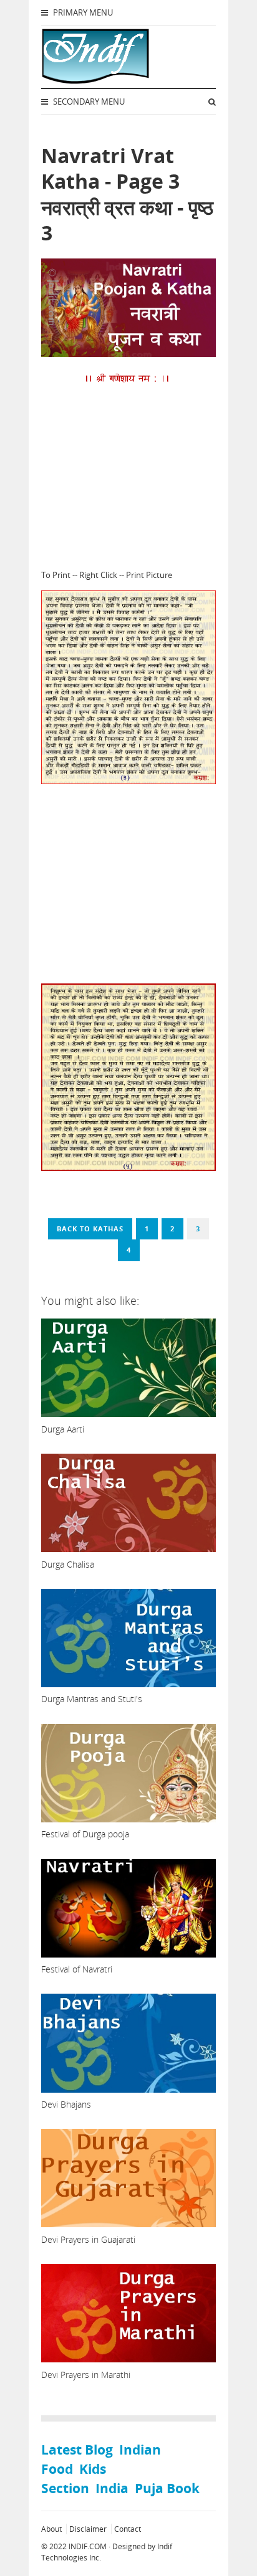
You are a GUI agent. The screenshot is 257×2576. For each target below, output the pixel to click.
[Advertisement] (128, 476)
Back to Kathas (90, 1229)
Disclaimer (88, 2529)
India (112, 2488)
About (51, 2529)
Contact (128, 2529)
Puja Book (167, 2488)
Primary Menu (82, 12)
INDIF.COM (88, 2546)
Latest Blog (77, 2450)
